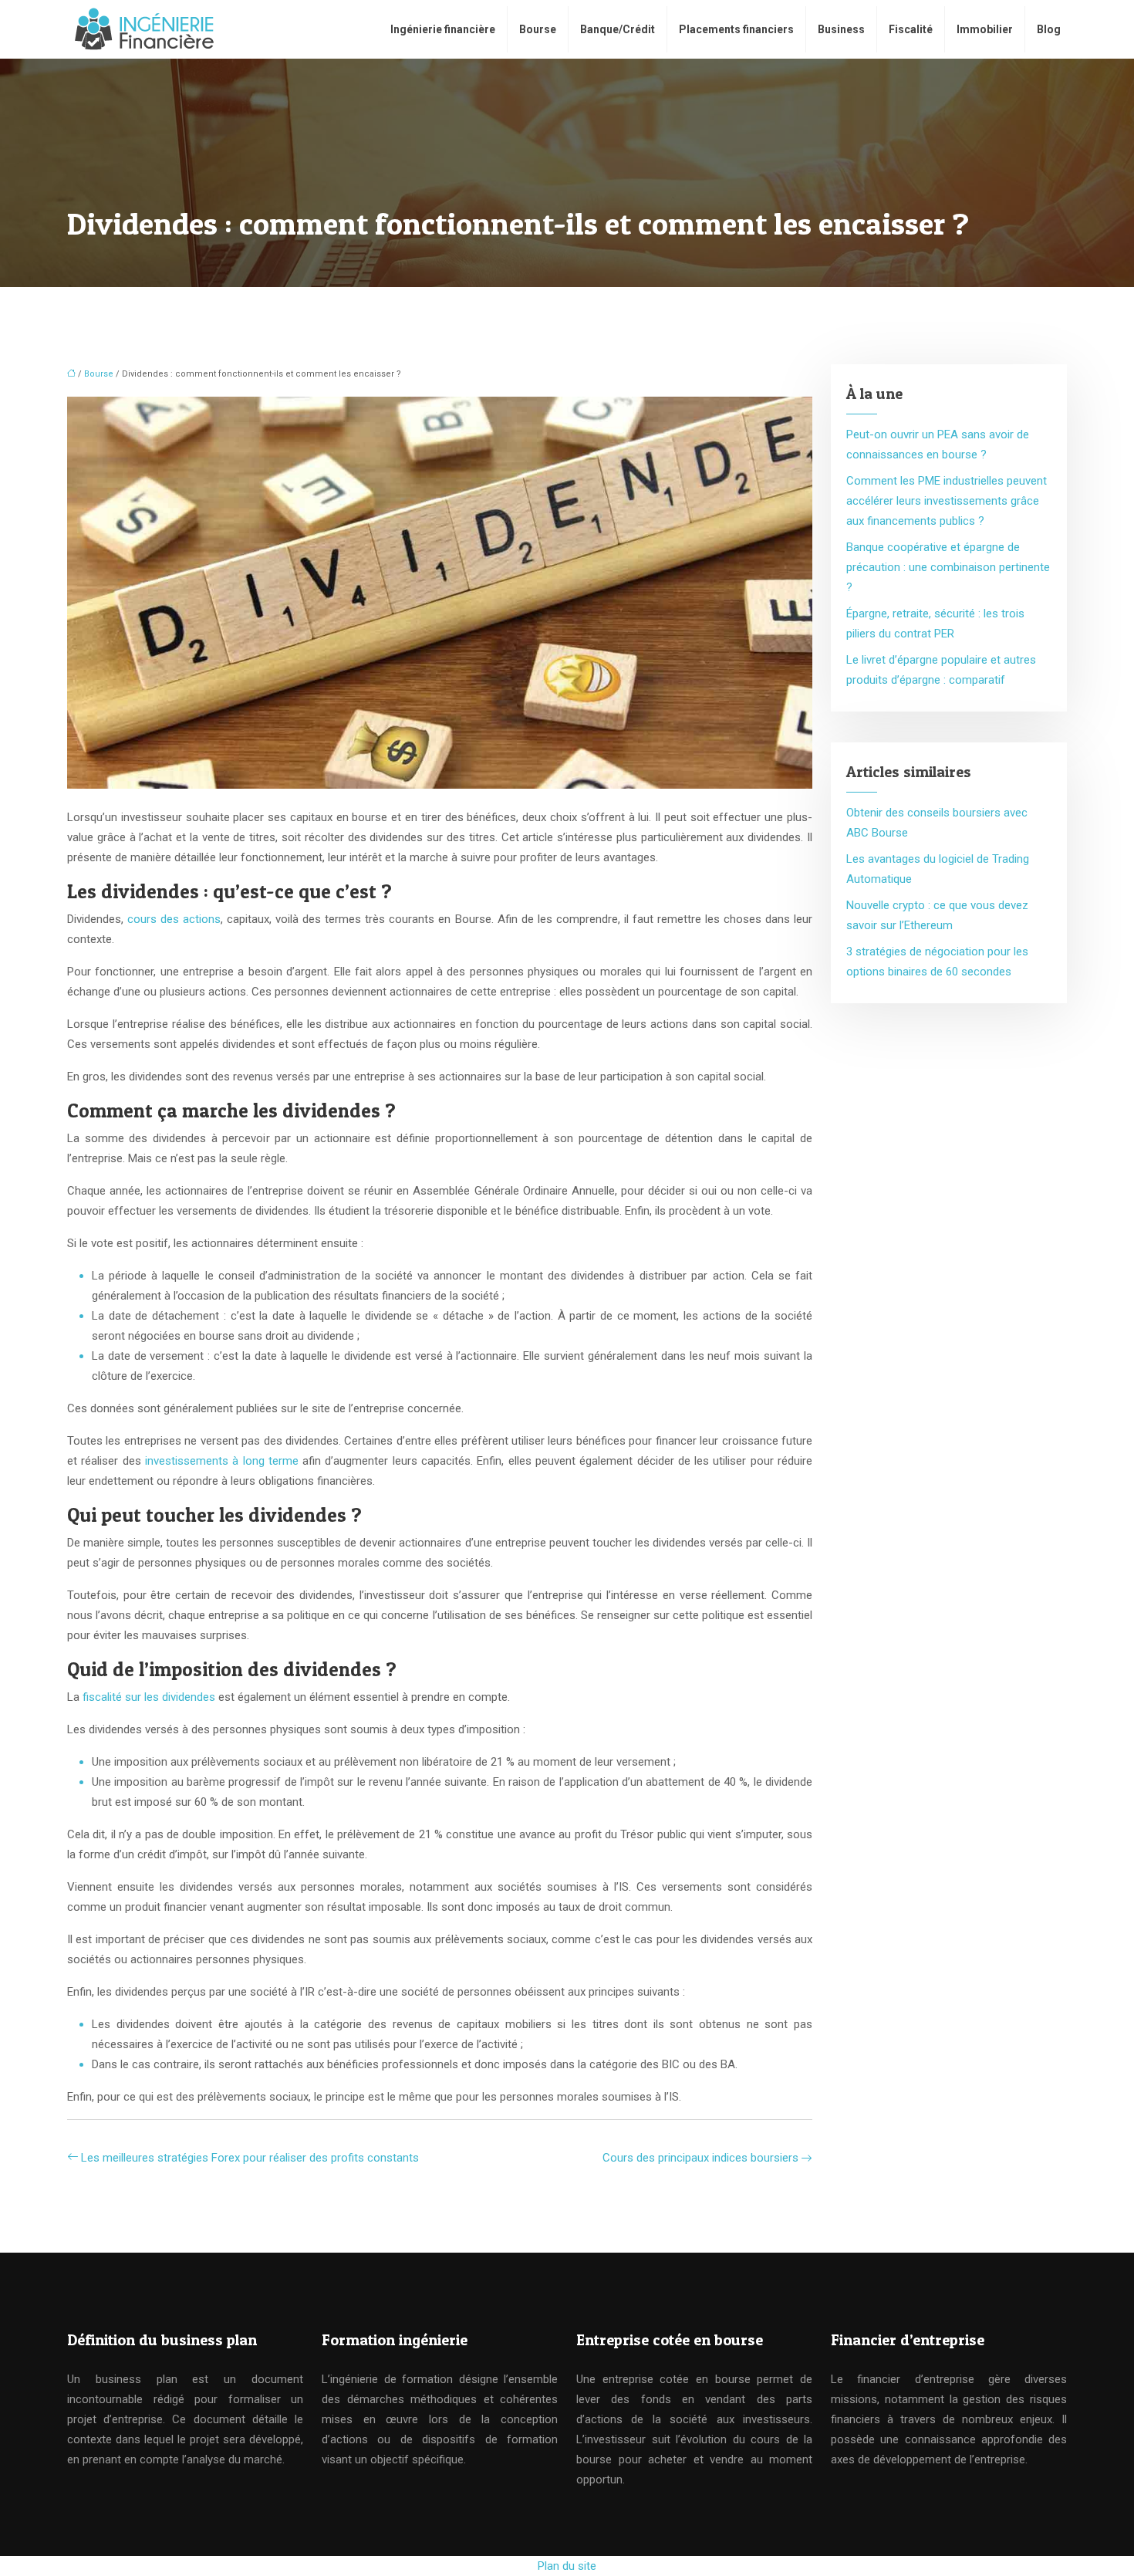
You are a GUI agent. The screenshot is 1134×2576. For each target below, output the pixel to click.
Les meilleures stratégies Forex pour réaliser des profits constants (250, 2158)
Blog (1049, 29)
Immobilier (985, 29)
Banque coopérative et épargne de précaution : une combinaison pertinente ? (948, 567)
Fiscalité (911, 29)
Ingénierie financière (443, 29)
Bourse (538, 29)
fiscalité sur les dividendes (149, 1697)
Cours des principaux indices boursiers (700, 2158)
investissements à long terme (222, 1461)
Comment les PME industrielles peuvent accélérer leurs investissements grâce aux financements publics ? (947, 501)
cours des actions (174, 919)
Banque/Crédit (618, 29)
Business (841, 29)
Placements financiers (736, 29)
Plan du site (567, 2566)
